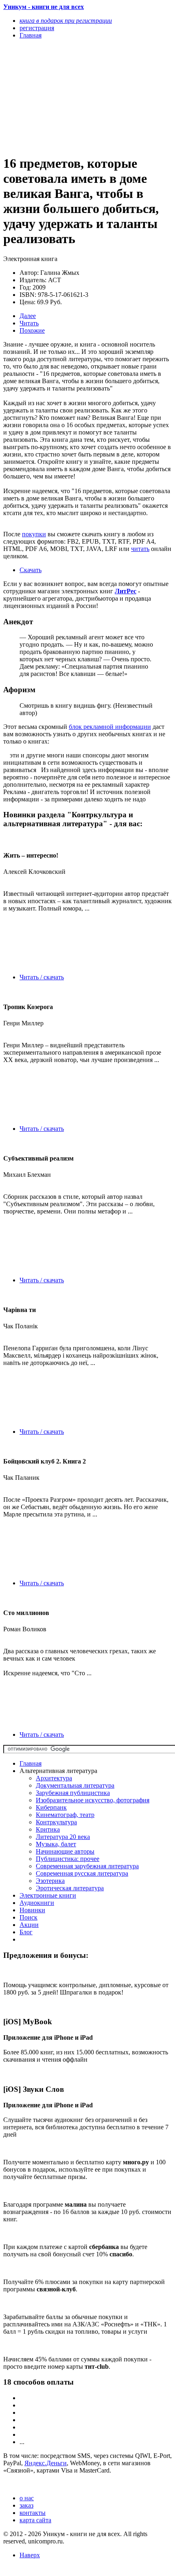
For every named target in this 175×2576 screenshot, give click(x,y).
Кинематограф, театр (65, 1815)
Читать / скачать (42, 977)
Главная (31, 1763)
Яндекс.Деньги (46, 2463)
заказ (26, 2505)
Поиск (28, 1917)
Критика (48, 1829)
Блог (26, 1932)
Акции (29, 1925)
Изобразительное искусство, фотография (93, 1800)
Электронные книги (48, 1895)
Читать (29, 323)
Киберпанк (51, 1807)
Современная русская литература (82, 1873)
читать (140, 549)
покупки (34, 534)
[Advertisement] (62, 97)
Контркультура (56, 1822)
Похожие (32, 330)
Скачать (31, 570)
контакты (33, 2513)
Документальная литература (75, 1785)
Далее (28, 316)
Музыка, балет (56, 1844)
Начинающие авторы (65, 1851)
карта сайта (35, 2520)
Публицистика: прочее (68, 1859)
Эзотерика (50, 1881)
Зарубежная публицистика (73, 1793)
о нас (27, 2498)
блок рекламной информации (110, 727)
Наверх (30, 2555)
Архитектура (54, 1778)
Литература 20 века (63, 1837)
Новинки (32, 1910)
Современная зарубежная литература (87, 1866)
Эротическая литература (70, 1888)
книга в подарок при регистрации (66, 21)
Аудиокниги (37, 1903)
